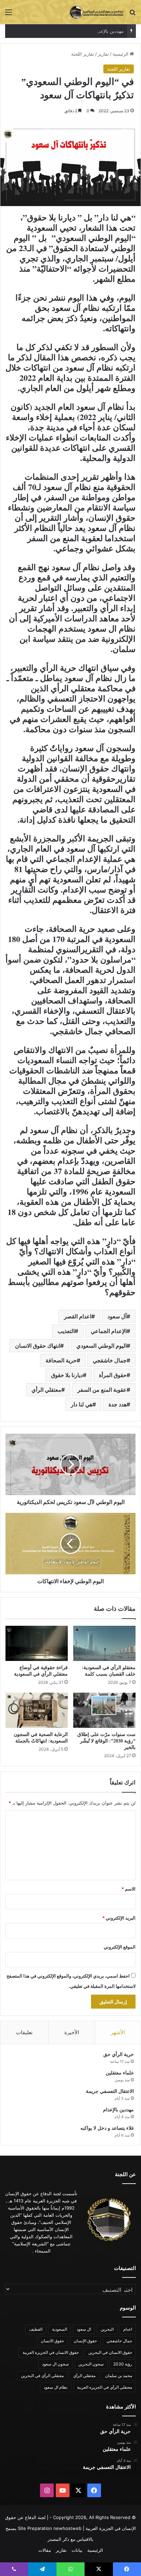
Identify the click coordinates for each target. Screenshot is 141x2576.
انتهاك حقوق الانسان (38, 1346)
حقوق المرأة (113, 1375)
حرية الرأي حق (119, 2054)
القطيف (36, 2329)
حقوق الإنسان (85, 2341)
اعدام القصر (78, 1316)
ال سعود (84, 2329)
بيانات (77, 2550)
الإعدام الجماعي (109, 1331)
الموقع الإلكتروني (120, 1947)
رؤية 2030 (123, 2364)
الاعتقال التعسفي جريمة (110, 2091)
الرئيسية (121, 54)
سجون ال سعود (55, 2364)
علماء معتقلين (120, 2073)
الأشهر (118, 2032)
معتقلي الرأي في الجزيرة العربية (105, 2387)
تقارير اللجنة (83, 54)
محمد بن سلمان (119, 2376)
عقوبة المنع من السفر (102, 1390)
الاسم (129, 1889)
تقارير (103, 54)
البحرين (107, 2329)
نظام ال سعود (56, 2387)
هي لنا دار (82, 1404)
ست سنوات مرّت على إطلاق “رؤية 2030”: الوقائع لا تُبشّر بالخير (106, 1741)
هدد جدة (118, 1404)
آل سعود (117, 1316)
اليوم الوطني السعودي (101, 1346)
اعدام (128, 2329)
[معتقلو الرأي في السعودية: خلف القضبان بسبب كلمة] (104, 1643)
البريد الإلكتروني (119, 1918)
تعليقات (24, 2032)
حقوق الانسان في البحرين (110, 2352)
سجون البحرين (91, 2364)
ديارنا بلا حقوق (67, 1375)
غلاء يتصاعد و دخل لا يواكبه (107, 2128)
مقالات (45, 2550)
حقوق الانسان (52, 2341)
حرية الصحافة (61, 1360)
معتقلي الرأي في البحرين (42, 2376)
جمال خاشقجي (110, 1360)
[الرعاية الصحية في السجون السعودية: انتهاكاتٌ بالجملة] (37, 1710)
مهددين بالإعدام (109, 31)
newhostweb (67, 2528)
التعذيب (66, 1331)
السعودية (60, 2329)
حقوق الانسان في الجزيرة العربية (51, 2352)
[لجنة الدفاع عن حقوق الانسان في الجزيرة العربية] (97, 12)
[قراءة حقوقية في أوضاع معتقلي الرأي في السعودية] (37, 1643)
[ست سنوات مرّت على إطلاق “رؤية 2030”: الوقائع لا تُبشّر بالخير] (104, 1710)
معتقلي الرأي (46, 1390)
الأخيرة (72, 2032)
